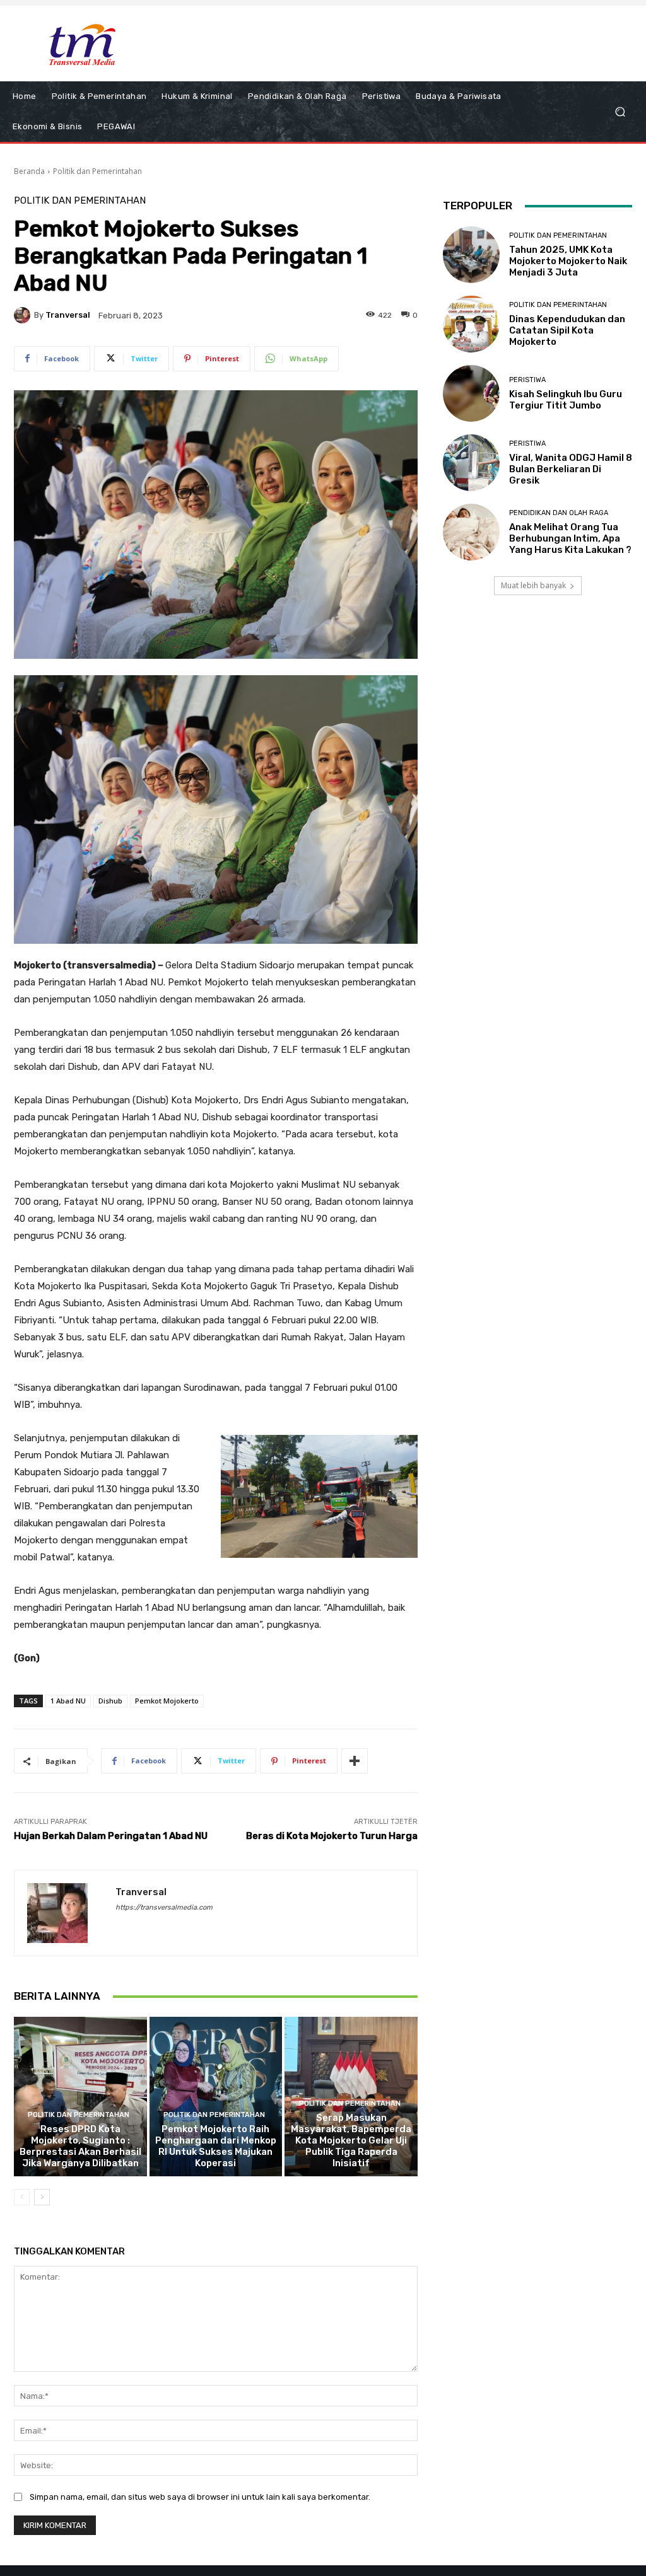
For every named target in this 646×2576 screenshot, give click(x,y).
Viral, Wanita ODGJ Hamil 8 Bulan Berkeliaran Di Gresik (571, 469)
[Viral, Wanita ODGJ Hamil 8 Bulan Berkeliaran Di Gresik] (471, 463)
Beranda (29, 171)
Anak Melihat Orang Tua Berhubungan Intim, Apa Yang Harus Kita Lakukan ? (570, 538)
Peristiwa (527, 380)
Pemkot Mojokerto (167, 1701)
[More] (355, 1761)
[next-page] (42, 2197)
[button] (620, 112)
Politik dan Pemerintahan (97, 171)
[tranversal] (24, 315)
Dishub (110, 1701)
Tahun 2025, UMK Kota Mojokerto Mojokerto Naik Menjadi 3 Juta (568, 261)
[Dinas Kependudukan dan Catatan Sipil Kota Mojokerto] (471, 324)
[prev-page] (22, 2197)
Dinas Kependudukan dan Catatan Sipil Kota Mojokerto (567, 330)
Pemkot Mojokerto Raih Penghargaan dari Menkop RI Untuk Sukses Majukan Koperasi (216, 2146)
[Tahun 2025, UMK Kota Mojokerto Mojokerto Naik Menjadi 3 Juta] (471, 255)
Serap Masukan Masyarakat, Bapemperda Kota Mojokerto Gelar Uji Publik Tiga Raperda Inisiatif (351, 2140)
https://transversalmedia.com (164, 1907)
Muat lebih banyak (533, 585)
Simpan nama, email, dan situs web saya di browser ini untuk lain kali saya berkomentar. (200, 2497)
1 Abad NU (68, 1701)
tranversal (68, 315)
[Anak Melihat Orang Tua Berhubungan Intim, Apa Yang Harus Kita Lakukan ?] (471, 532)
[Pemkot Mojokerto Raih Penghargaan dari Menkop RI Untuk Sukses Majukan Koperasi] (216, 2097)
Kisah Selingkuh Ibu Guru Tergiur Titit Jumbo (566, 400)
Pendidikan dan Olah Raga (559, 513)
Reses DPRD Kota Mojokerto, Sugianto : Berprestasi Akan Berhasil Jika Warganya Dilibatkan (80, 2146)
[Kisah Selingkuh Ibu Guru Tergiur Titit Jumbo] (471, 393)
